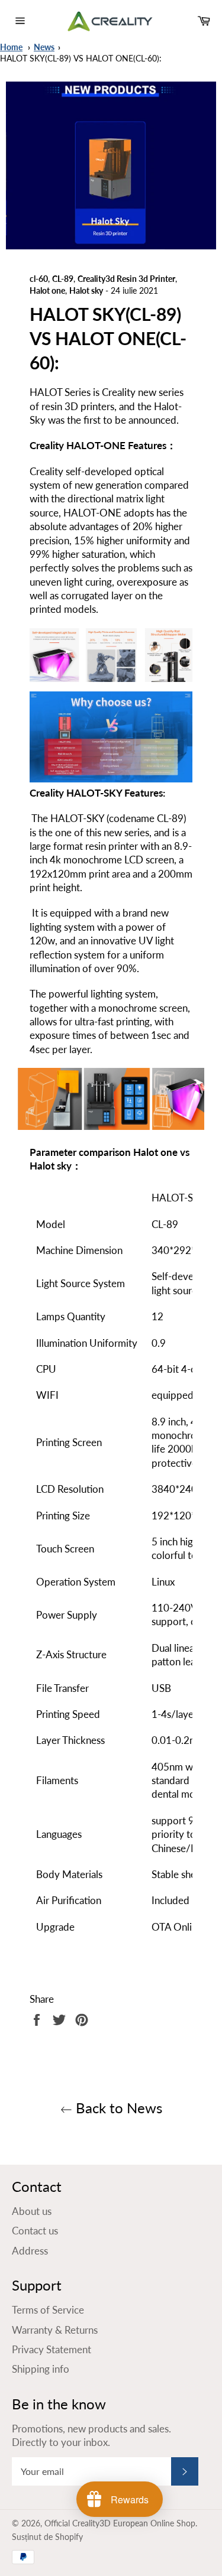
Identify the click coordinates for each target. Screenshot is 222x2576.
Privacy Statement (52, 2349)
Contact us (35, 2231)
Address (30, 2251)
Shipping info (41, 2369)
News (44, 47)
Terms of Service (48, 2310)
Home (11, 47)
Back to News (117, 2108)
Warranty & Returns (55, 2330)
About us (32, 2211)
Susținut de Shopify (47, 2537)
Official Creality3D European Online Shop (120, 2523)
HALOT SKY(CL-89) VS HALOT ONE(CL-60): (81, 59)
